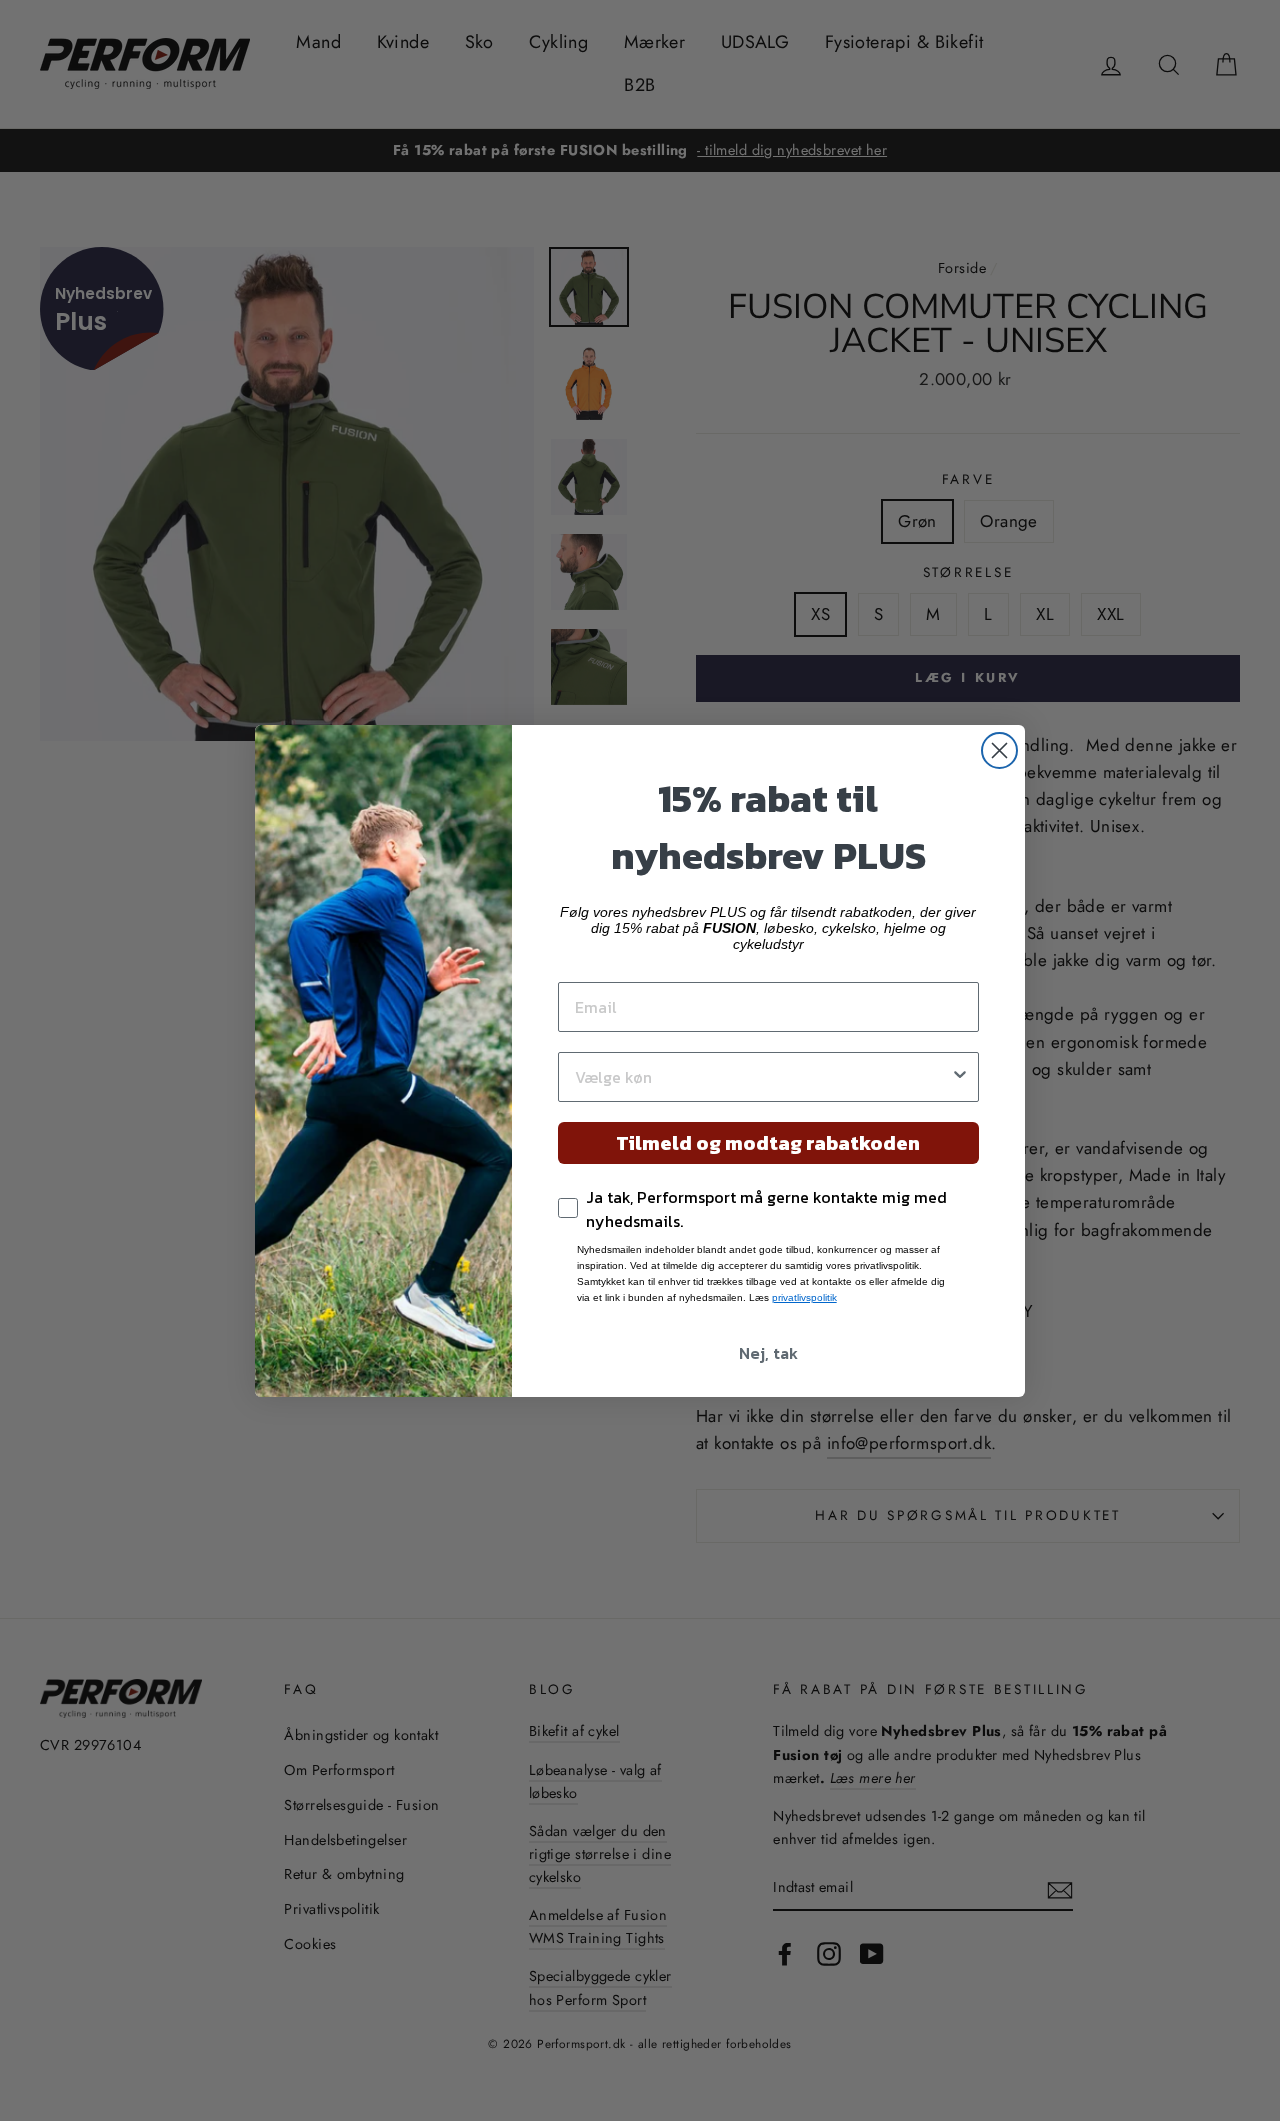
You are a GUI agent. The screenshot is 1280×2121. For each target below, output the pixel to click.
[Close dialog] (999, 750)
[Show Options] (960, 1077)
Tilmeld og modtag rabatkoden (768, 1143)
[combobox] (762, 1077)
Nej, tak (768, 1353)
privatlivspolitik (804, 1297)
